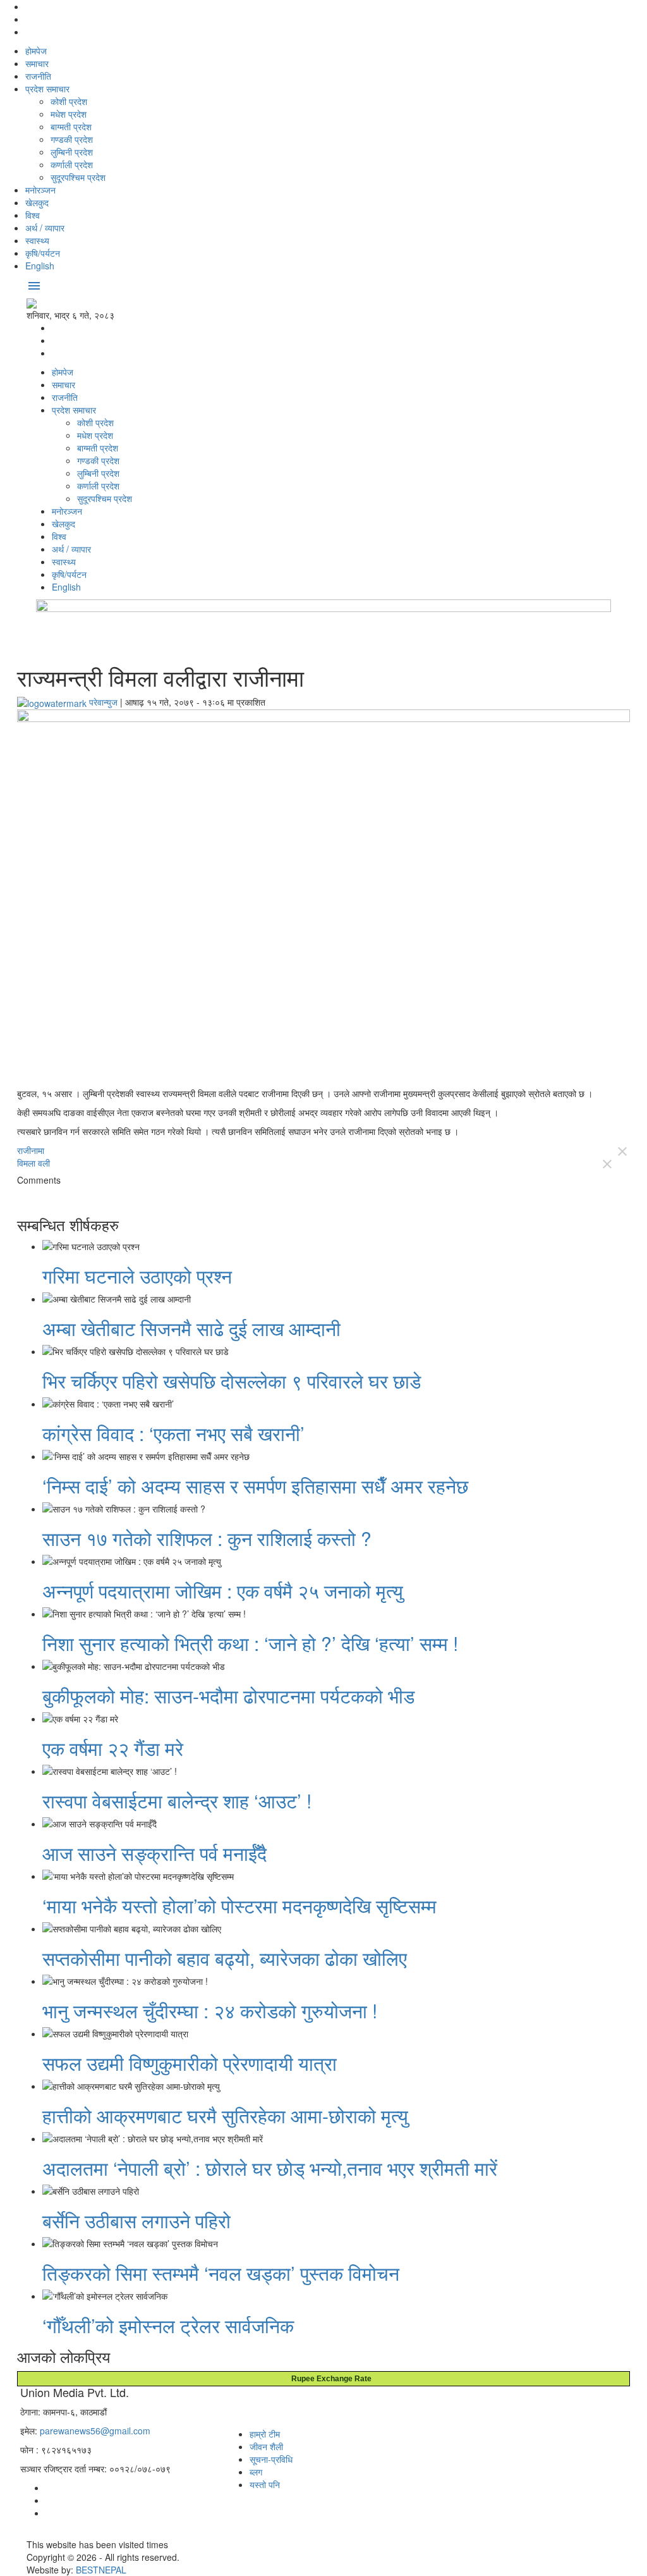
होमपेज (36, 51)
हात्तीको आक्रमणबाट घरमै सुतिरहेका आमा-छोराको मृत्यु (225, 2115)
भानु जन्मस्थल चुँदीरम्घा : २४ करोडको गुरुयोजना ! (210, 2010)
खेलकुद (37, 202)
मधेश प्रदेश (69, 114)
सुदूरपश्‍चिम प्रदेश (78, 177)
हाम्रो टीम (265, 2434)
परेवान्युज (103, 702)
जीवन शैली (266, 2446)
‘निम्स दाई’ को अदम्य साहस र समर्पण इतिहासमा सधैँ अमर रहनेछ (255, 1486)
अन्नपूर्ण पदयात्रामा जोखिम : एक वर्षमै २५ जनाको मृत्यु (223, 1591)
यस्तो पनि (265, 2484)
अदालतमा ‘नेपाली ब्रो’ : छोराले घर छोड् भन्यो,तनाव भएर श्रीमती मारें (270, 2168)
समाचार (37, 63)
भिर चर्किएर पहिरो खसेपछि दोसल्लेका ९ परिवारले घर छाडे (232, 1381)
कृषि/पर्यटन (43, 253)
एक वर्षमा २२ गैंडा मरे (113, 1748)
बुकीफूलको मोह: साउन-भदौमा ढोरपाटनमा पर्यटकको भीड (228, 1696)
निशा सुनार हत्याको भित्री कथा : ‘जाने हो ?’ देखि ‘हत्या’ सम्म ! (250, 1643)
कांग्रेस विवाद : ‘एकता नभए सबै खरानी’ (173, 1433)
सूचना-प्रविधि (271, 2459)
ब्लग (256, 2472)
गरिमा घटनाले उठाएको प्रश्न (137, 1276)
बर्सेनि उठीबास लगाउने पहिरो (136, 2220)
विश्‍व (33, 215)
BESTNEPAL (101, 2570)
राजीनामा (31, 1150)
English (40, 266)
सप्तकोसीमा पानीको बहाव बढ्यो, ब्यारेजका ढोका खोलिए (225, 1958)
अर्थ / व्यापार (45, 228)
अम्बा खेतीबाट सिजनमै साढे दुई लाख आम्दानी (191, 1328)
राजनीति (38, 76)
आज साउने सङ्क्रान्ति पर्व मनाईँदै (154, 1853)
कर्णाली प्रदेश (72, 164)
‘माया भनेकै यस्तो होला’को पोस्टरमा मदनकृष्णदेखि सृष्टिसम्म (239, 1905)
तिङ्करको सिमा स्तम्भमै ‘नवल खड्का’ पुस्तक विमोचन (221, 2273)
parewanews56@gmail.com (95, 2431)
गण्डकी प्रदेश (72, 139)
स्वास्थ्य (37, 240)
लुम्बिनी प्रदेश (72, 152)
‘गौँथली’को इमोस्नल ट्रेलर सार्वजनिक (168, 2325)
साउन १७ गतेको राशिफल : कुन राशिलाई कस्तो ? (207, 1538)
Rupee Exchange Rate (329, 2379)
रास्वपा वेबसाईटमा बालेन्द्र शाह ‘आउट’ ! (177, 1800)
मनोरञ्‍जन (40, 190)
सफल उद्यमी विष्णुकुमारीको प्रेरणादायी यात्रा (190, 2063)
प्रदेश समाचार (47, 89)
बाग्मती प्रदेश (71, 126)
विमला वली (33, 1163)
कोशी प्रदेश (69, 101)
